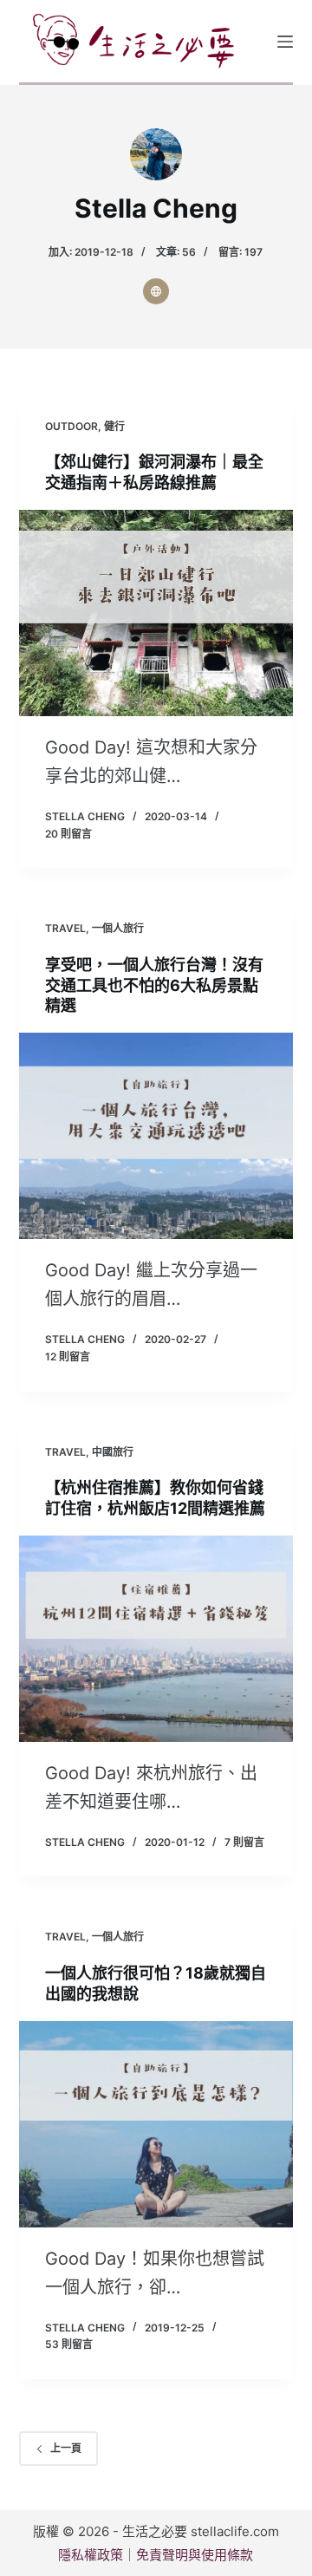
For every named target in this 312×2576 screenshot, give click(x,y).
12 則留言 (68, 1356)
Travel (65, 928)
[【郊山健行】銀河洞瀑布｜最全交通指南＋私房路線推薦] (156, 613)
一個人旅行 (118, 928)
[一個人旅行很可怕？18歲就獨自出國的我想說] (156, 2124)
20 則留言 (68, 834)
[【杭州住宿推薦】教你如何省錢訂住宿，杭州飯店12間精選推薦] (156, 1639)
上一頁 (66, 2448)
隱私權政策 (91, 2555)
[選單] (285, 42)
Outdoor (71, 426)
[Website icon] (156, 291)
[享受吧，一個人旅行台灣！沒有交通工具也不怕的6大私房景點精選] (156, 1136)
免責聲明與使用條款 (195, 2555)
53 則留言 (69, 2344)
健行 (114, 426)
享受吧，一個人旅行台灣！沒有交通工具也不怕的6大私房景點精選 (154, 985)
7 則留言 (244, 1842)
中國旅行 (113, 1452)
